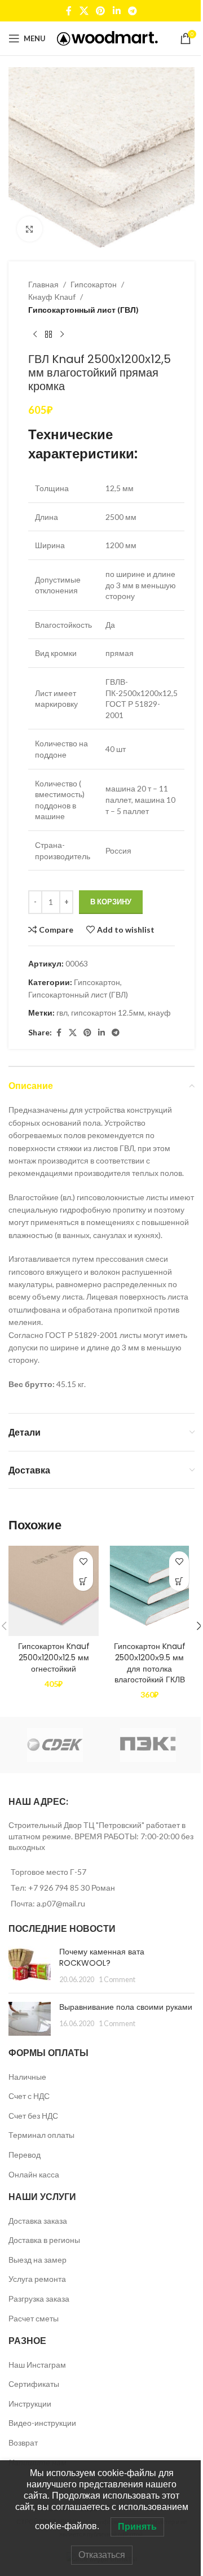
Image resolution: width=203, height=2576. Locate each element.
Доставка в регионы (44, 2240)
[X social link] (84, 11)
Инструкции (30, 2404)
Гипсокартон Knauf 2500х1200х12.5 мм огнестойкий (54, 1657)
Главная (43, 284)
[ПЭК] (148, 1745)
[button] (83, 1581)
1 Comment (117, 1980)
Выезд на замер (37, 2260)
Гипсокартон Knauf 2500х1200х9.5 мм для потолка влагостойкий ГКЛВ (150, 1663)
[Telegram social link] (132, 11)
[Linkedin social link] (116, 11)
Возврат (23, 2442)
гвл (62, 1013)
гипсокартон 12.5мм (108, 1013)
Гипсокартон (94, 284)
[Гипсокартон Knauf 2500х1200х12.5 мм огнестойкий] (54, 1591)
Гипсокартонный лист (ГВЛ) (83, 310)
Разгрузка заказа (39, 2299)
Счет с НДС (29, 2096)
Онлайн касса (34, 2174)
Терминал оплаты (41, 2135)
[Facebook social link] (69, 11)
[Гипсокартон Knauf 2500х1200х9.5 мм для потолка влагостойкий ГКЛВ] (149, 1591)
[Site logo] (107, 38)
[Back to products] (48, 334)
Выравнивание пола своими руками (126, 2007)
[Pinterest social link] (101, 11)
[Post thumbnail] (30, 1965)
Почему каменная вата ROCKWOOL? (102, 1957)
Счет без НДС (33, 2116)
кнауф (159, 1013)
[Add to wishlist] (83, 1561)
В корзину (111, 902)
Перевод (25, 2155)
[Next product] (62, 334)
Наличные (27, 2077)
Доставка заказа (38, 2221)
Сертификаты (34, 2384)
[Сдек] (55, 1745)
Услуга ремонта (37, 2279)
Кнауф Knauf (52, 297)
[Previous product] (35, 334)
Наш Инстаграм (37, 2365)
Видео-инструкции (42, 2423)
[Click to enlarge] (30, 229)
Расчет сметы (34, 2318)
